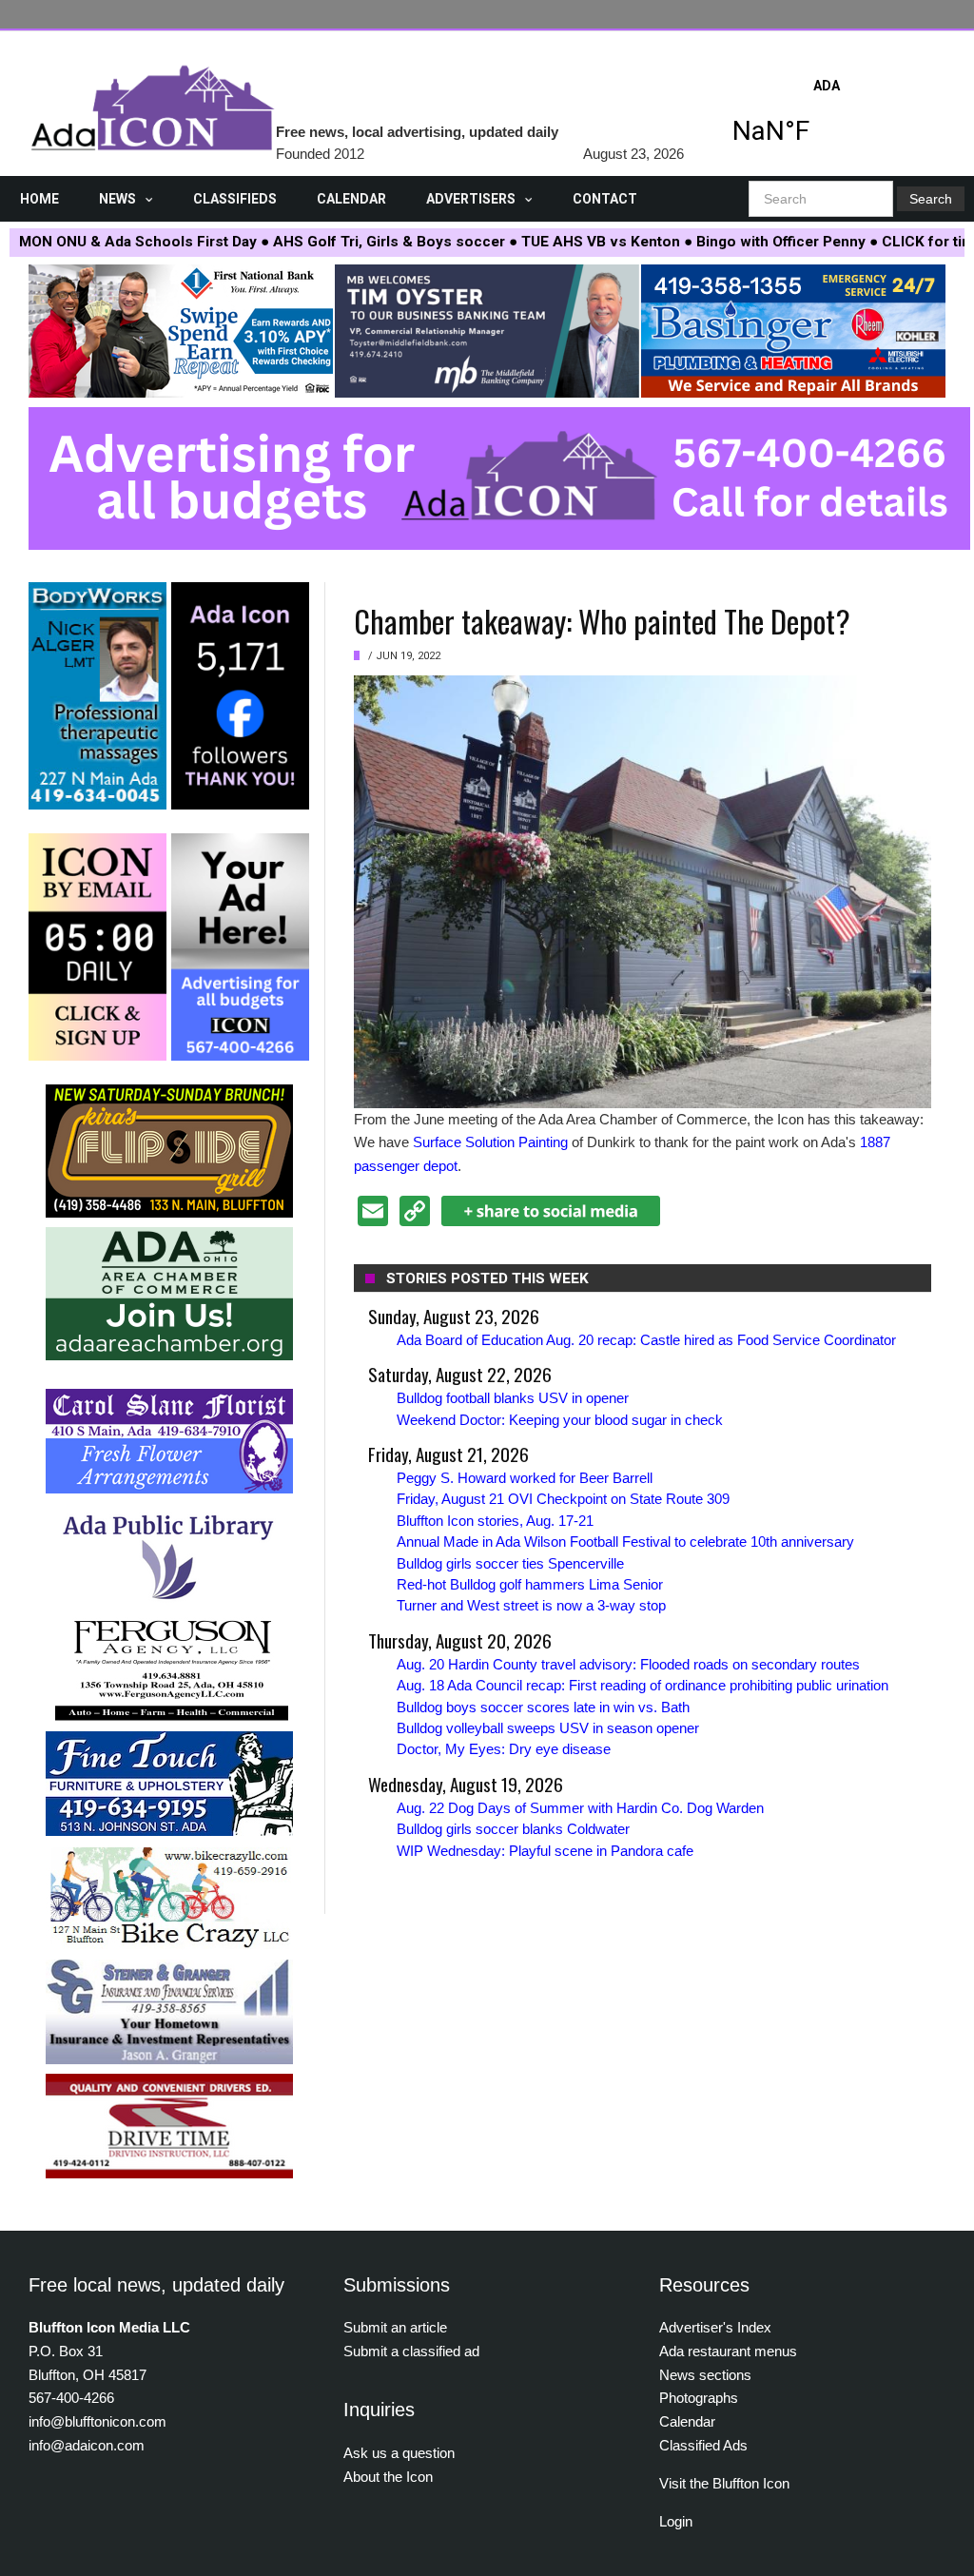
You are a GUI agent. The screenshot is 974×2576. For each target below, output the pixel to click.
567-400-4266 (71, 2398)
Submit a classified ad (411, 2351)
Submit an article (395, 2327)
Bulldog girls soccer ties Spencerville (510, 1563)
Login (676, 2521)
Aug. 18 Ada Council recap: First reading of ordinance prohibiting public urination (643, 1685)
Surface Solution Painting (490, 1142)
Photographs (699, 2398)
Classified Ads (703, 2445)
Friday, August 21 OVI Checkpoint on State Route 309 (563, 1499)
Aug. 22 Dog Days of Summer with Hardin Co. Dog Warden (580, 1808)
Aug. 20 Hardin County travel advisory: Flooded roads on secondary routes (628, 1664)
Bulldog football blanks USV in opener (513, 1398)
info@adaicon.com (87, 2445)
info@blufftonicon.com (97, 2421)
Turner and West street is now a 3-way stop (531, 1605)
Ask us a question (399, 2453)
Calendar (351, 199)
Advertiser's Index (715, 2327)
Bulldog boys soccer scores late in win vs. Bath (543, 1707)
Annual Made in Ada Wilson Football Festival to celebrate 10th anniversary (625, 1542)
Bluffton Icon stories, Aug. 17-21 (495, 1521)
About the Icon (388, 2477)
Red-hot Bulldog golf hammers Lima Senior (530, 1584)
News (117, 199)
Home (39, 199)
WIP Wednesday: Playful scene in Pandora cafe (545, 1851)
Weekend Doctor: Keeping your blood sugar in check (560, 1420)
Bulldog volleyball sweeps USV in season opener (548, 1728)
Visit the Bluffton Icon (724, 2483)
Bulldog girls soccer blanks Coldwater (513, 1829)
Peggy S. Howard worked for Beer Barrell (525, 1478)
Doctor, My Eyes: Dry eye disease (504, 1749)
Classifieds (235, 199)
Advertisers (471, 199)
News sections (705, 2375)
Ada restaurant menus (728, 2351)
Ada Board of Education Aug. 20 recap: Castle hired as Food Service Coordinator (646, 1340)
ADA (827, 117)
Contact (605, 199)
